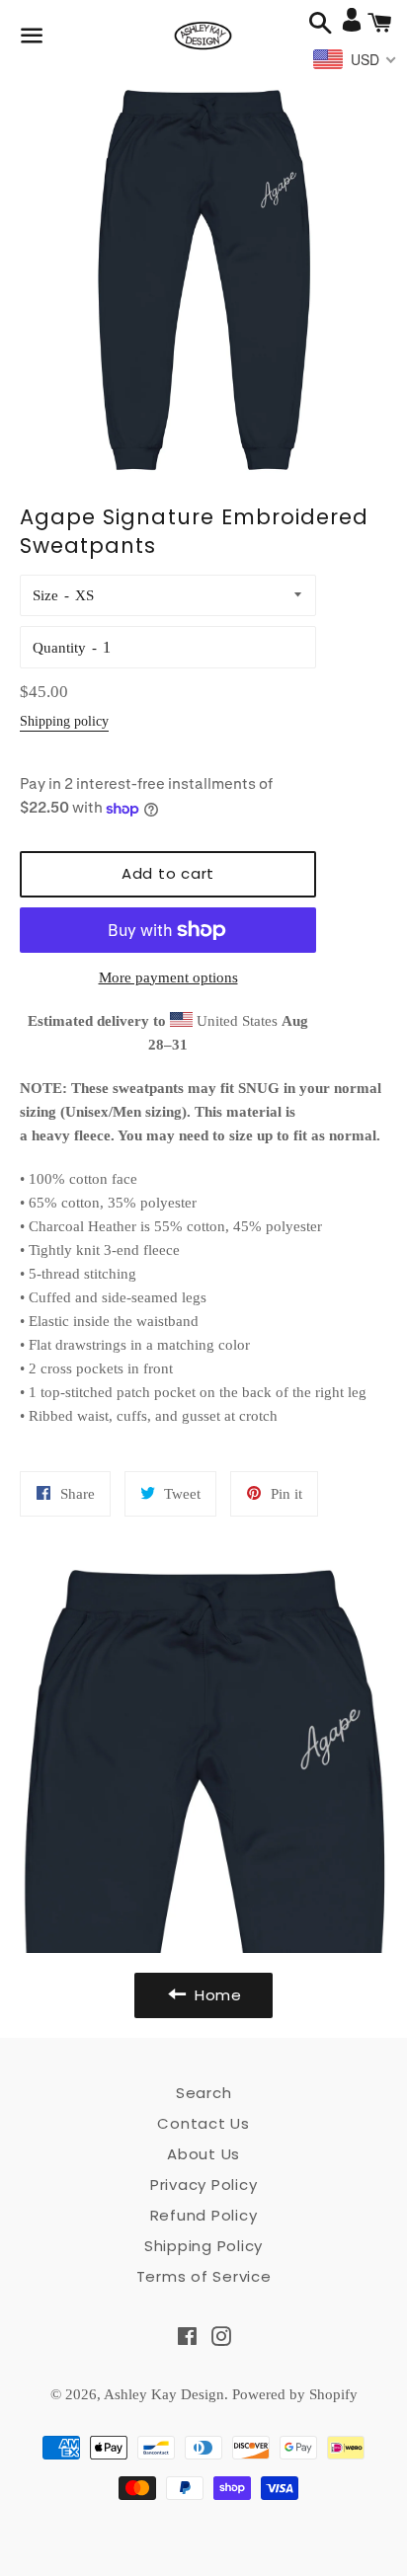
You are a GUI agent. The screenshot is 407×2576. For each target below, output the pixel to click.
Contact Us (203, 2123)
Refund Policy (204, 2215)
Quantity (59, 648)
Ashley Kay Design (164, 2394)
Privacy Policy (204, 2185)
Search (204, 2093)
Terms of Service (204, 2276)
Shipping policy (64, 721)
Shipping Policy (203, 2246)
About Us (203, 2154)
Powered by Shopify (295, 2394)
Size (45, 595)
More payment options (168, 977)
